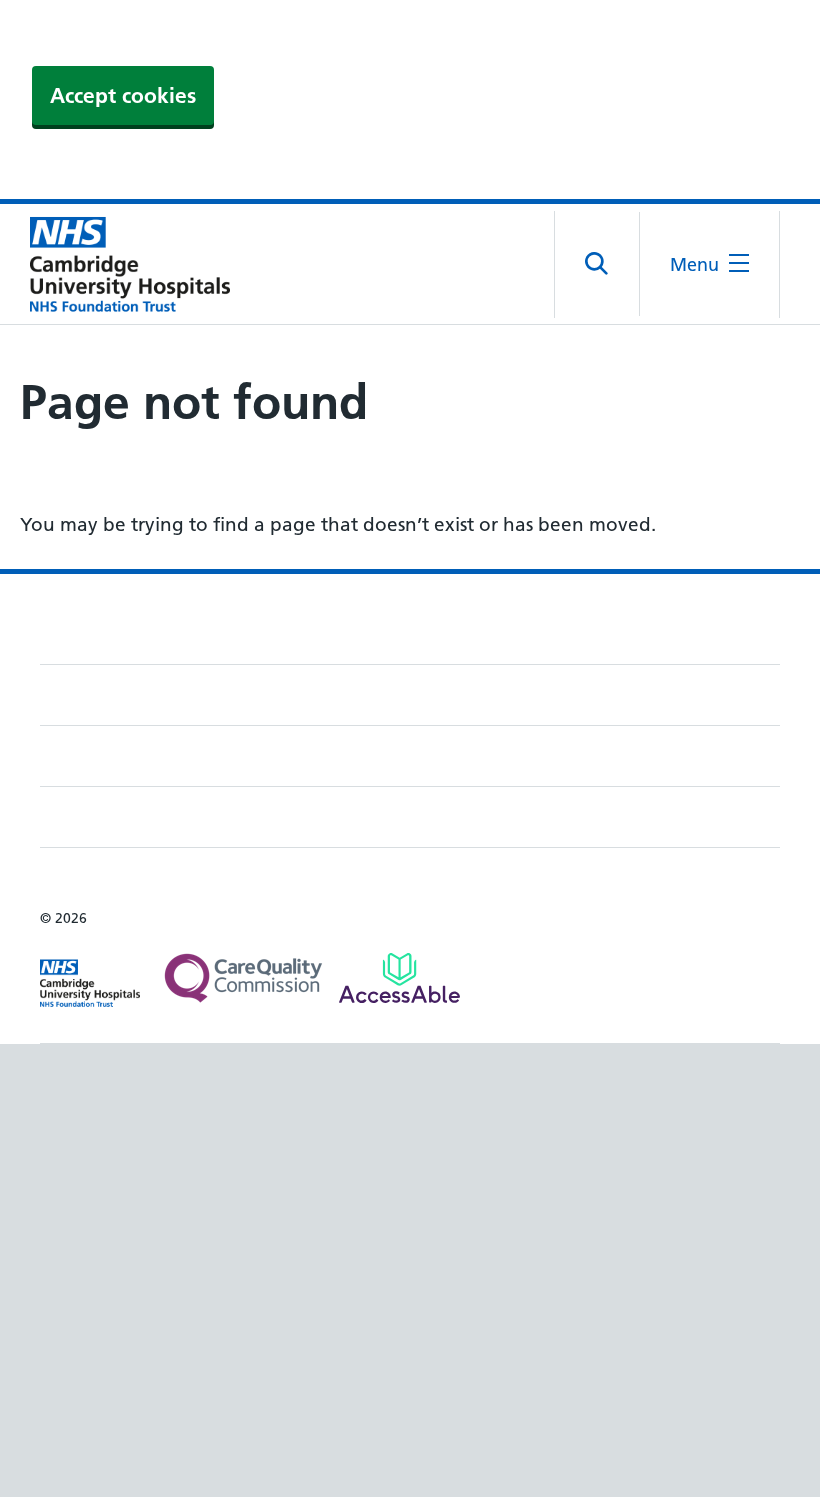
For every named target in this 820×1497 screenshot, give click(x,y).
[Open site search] (597, 264)
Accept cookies (123, 95)
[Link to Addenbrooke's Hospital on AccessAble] (399, 978)
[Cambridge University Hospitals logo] (120, 264)
